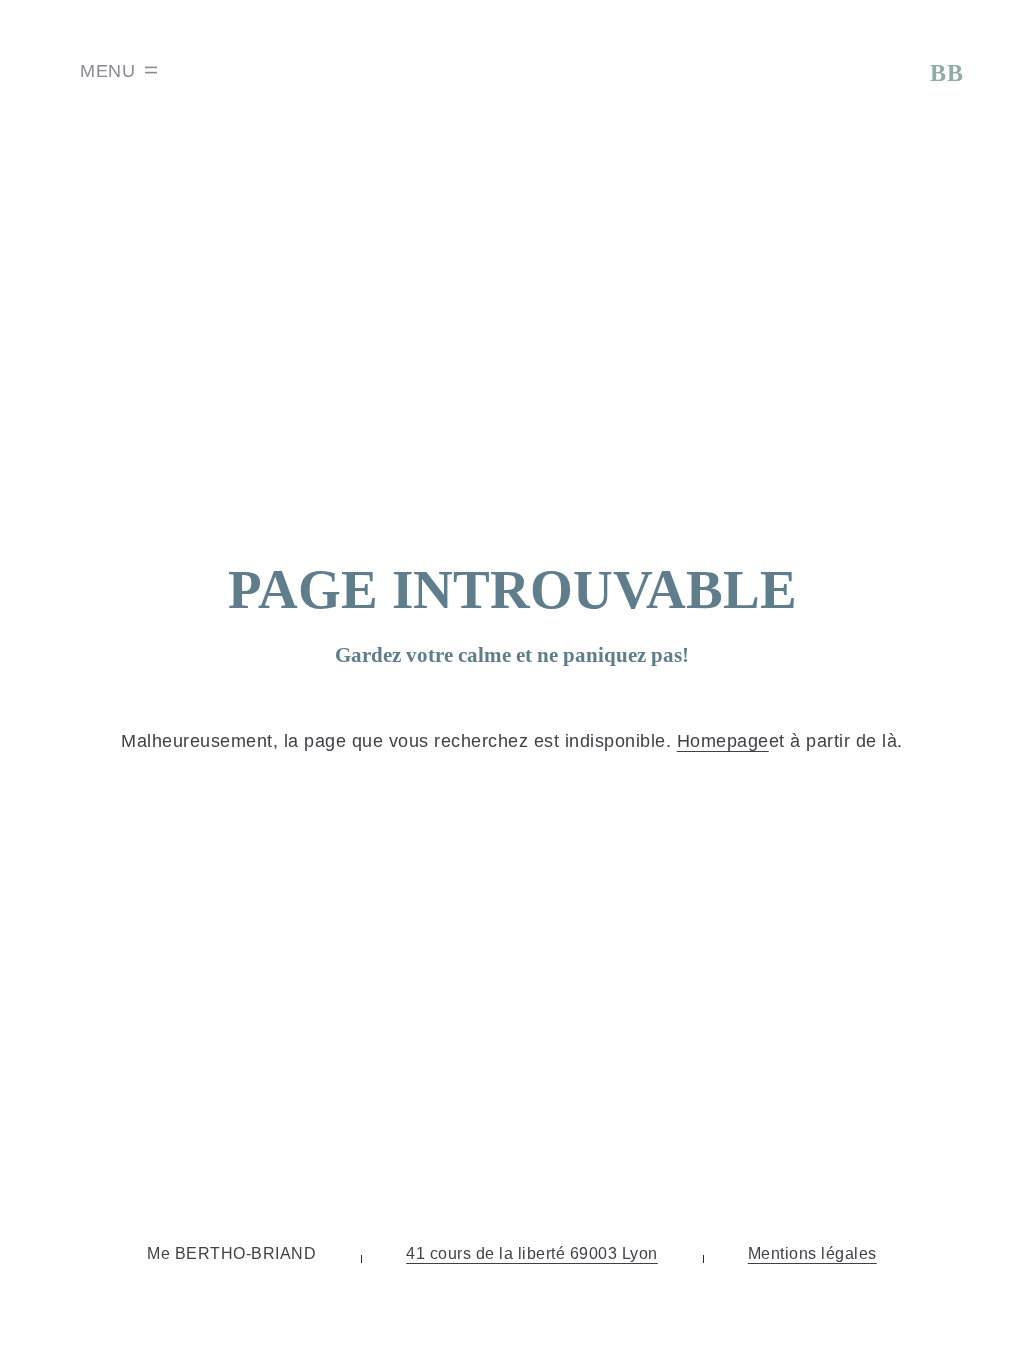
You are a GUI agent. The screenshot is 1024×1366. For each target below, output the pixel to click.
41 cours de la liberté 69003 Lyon (532, 1253)
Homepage (723, 741)
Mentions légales (812, 1253)
